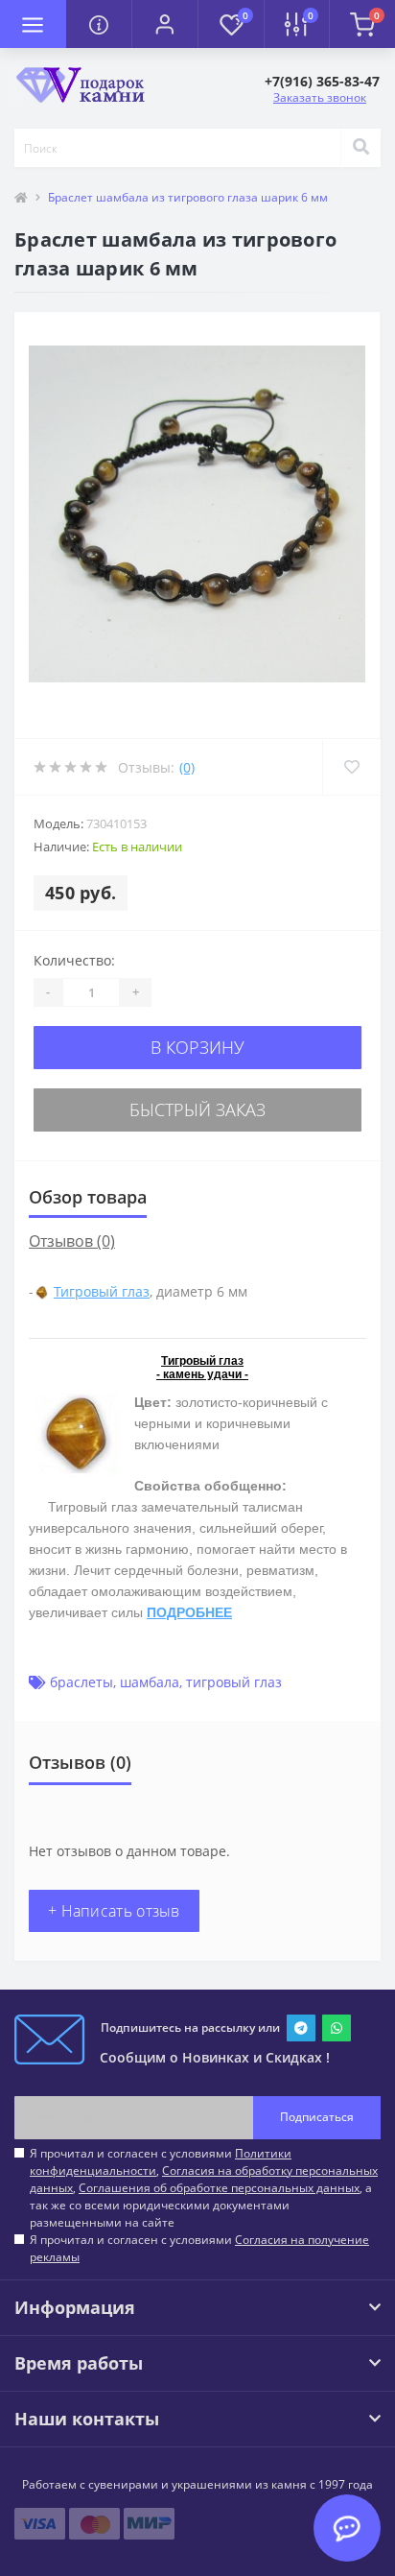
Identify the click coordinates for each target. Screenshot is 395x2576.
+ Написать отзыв (114, 1911)
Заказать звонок (320, 97)
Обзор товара (88, 1197)
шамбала (150, 1682)
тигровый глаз (234, 1682)
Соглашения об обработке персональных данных (219, 2188)
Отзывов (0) (72, 1241)
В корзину (197, 1047)
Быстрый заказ (197, 1109)
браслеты (81, 1682)
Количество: (74, 960)
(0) (187, 767)
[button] (164, 24)
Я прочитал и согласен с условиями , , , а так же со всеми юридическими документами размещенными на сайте (204, 2188)
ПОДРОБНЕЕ (189, 1612)
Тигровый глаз (102, 1291)
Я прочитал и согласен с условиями (199, 2248)
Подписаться (317, 2117)
